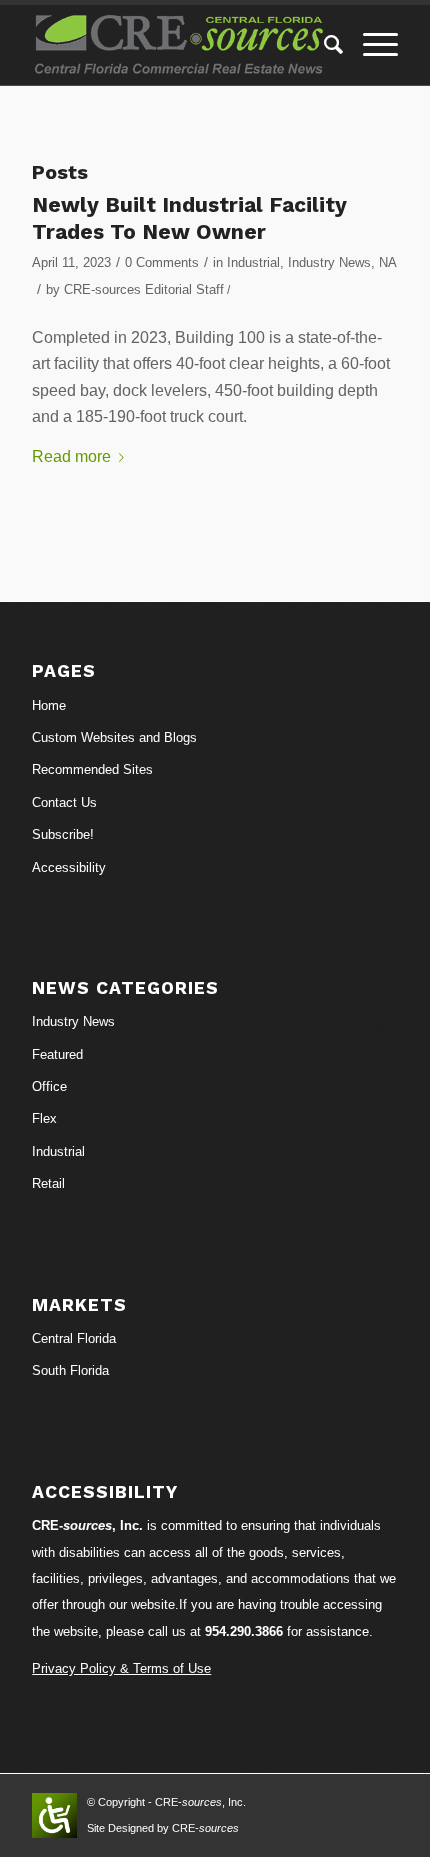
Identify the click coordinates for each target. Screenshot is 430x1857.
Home (49, 705)
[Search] (323, 45)
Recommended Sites (92, 769)
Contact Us (64, 802)
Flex (44, 1118)
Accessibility (69, 867)
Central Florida (74, 1338)
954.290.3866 (244, 1631)
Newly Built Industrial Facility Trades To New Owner (189, 218)
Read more (71, 456)
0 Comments (162, 262)
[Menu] (370, 45)
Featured (57, 1054)
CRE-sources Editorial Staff (144, 289)
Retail (48, 1183)
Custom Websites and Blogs (114, 737)
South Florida (70, 1370)
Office (49, 1086)
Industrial (253, 262)
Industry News (329, 262)
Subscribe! (63, 834)
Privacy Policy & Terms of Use (121, 1668)
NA (387, 262)
